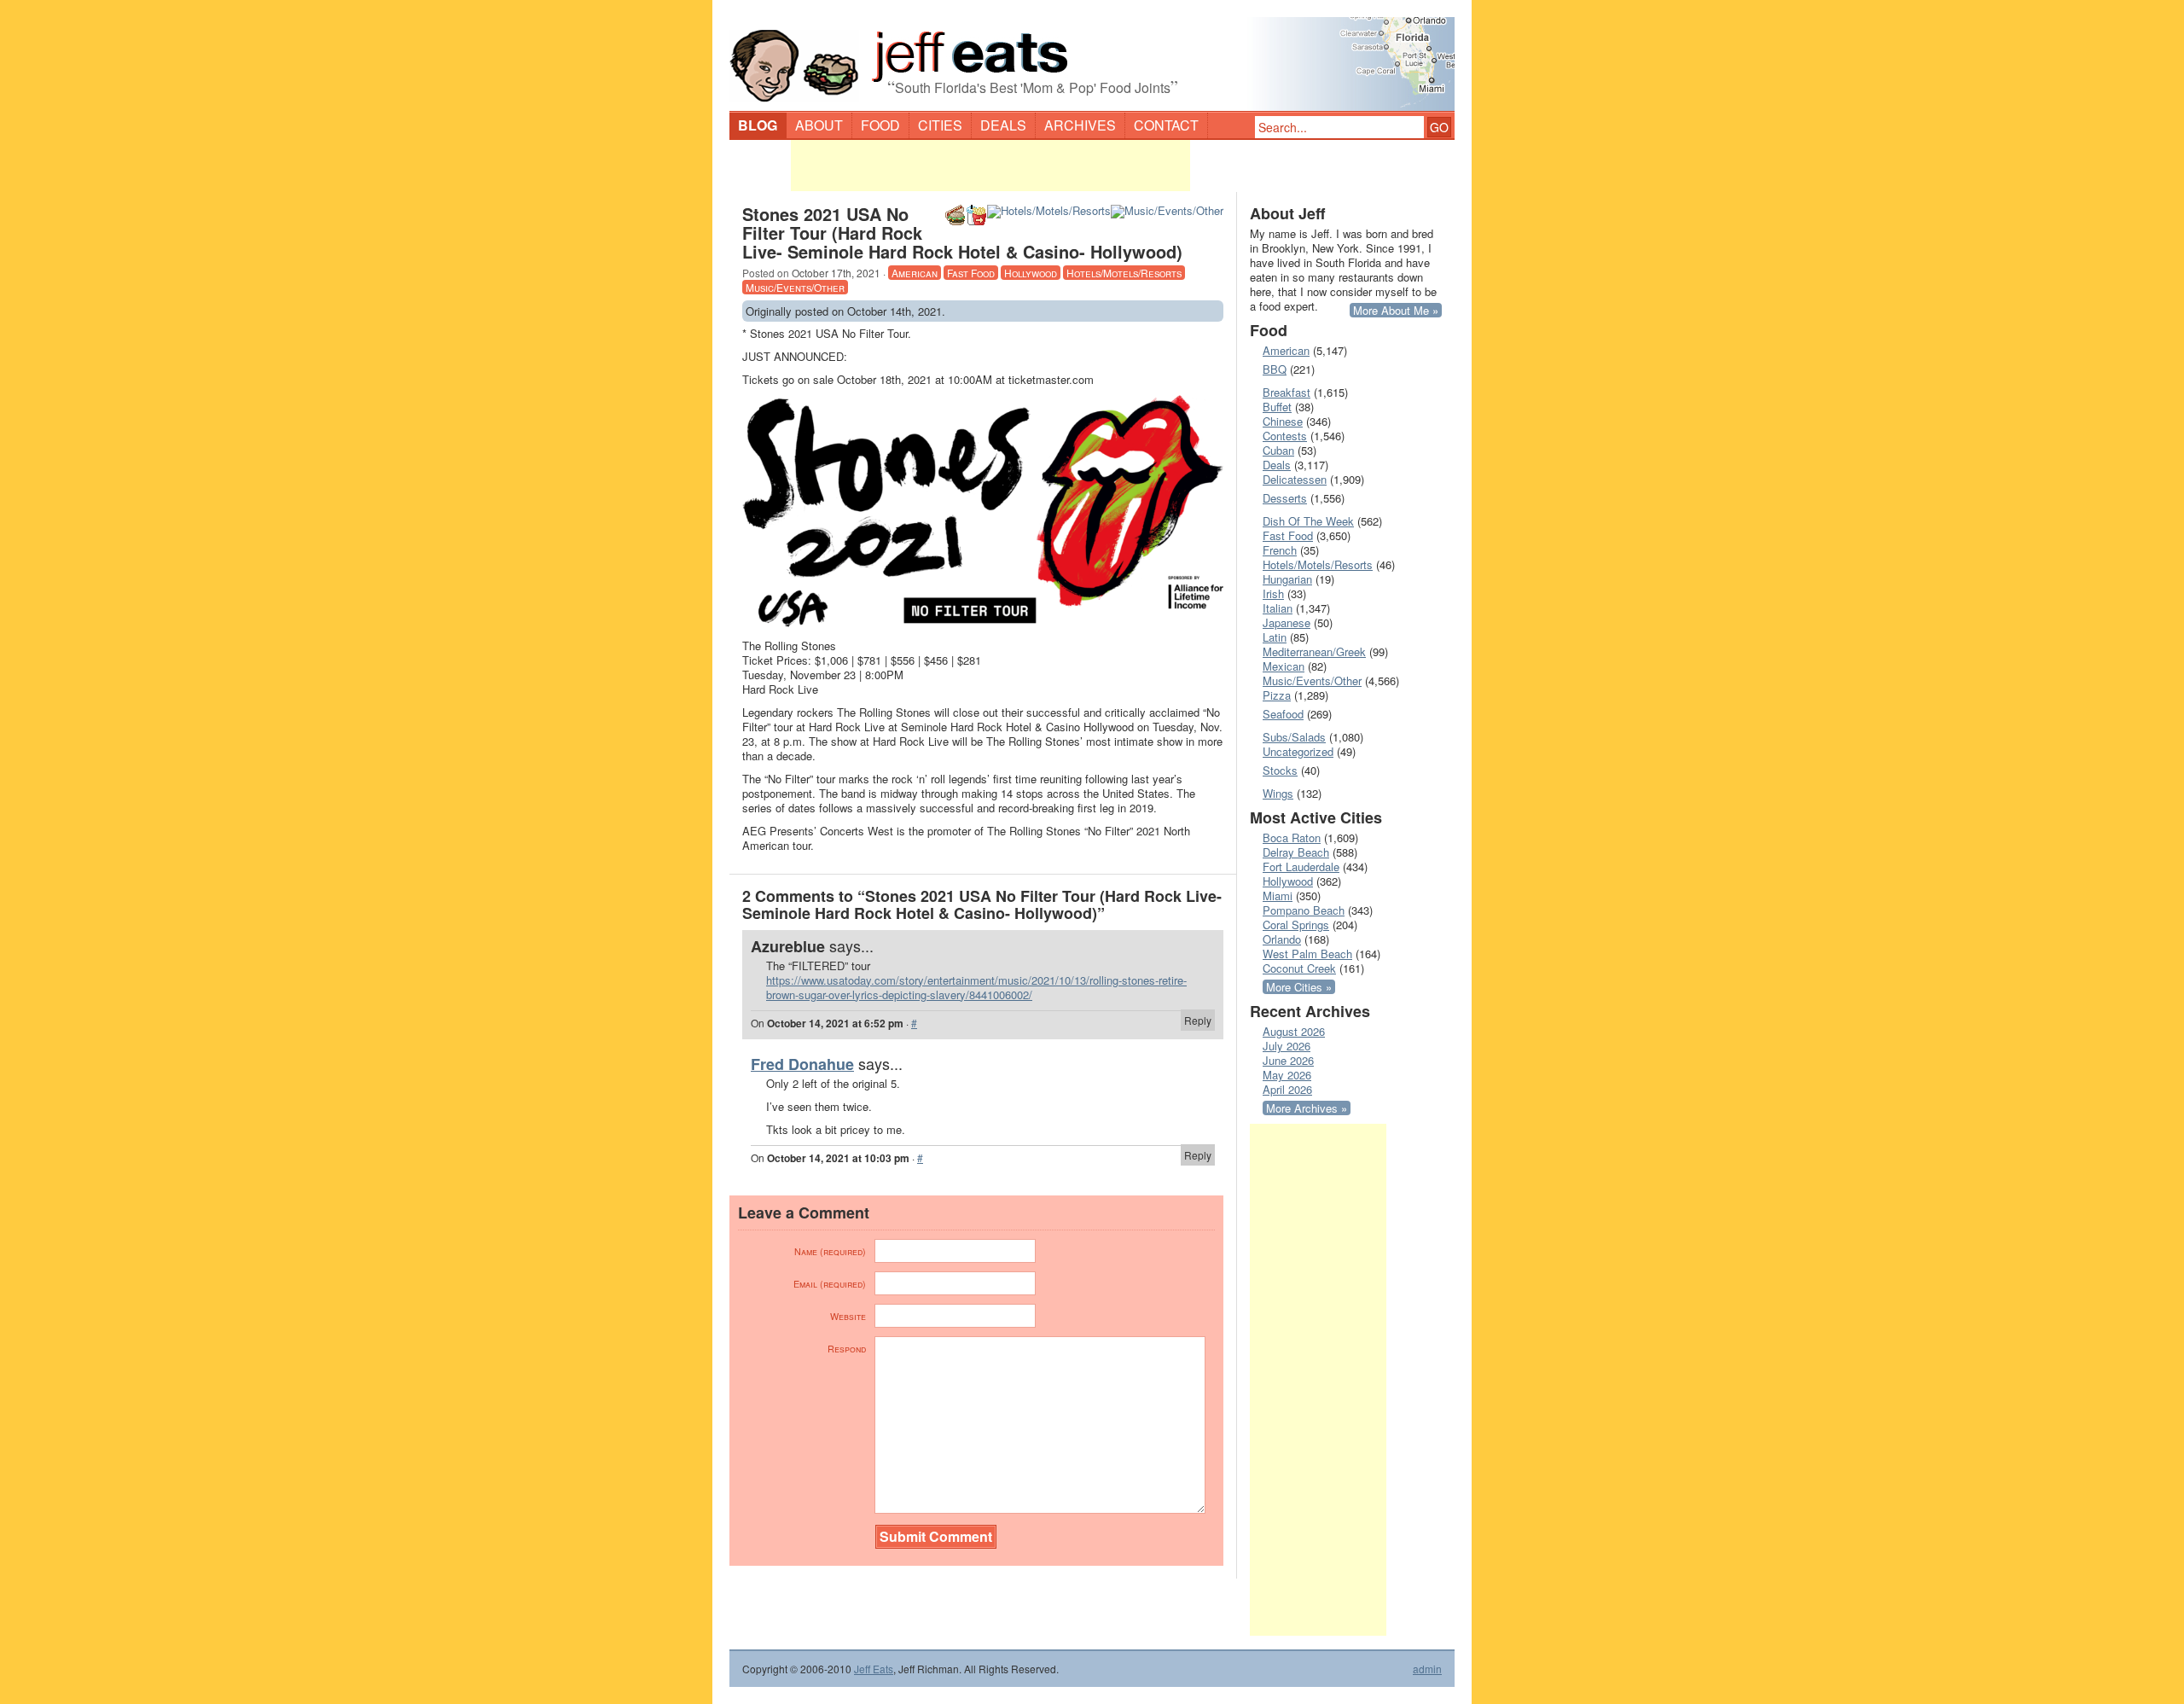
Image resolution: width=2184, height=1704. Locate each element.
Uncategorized (1298, 751)
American (915, 273)
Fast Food (971, 273)
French (1280, 550)
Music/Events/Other (795, 287)
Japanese (1287, 622)
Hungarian (1287, 579)
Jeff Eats (874, 1669)
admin (1427, 1669)
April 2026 (1287, 1089)
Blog (758, 125)
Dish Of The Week (1308, 521)
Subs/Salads (1294, 737)
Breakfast (1287, 392)
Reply (1198, 1020)
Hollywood (1031, 273)
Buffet (1277, 407)
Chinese (1283, 421)
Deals (1003, 125)
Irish (1273, 593)
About (819, 125)
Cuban (1278, 450)
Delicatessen (1295, 479)
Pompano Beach (1304, 910)
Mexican (1284, 666)
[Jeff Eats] (1092, 56)
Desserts (1285, 498)
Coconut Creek (1299, 968)
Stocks (1280, 770)
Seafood (1283, 714)
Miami (1278, 896)
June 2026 (1288, 1060)
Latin (1275, 637)
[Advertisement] (990, 166)
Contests (1285, 436)
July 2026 (1287, 1046)
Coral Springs (1296, 925)
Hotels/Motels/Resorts (1124, 273)
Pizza (1277, 695)
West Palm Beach (1307, 954)
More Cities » (1299, 987)
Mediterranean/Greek (1314, 651)
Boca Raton (1292, 837)
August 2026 (1294, 1031)
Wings (1278, 793)
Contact (1166, 125)
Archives (1080, 125)
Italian (1278, 608)
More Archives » (1307, 1108)
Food (880, 125)
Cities (940, 125)
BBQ (1275, 369)
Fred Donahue (802, 1064)
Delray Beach (1296, 852)
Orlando (1282, 939)
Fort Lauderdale (1301, 867)
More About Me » (1396, 310)
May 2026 (1287, 1075)
